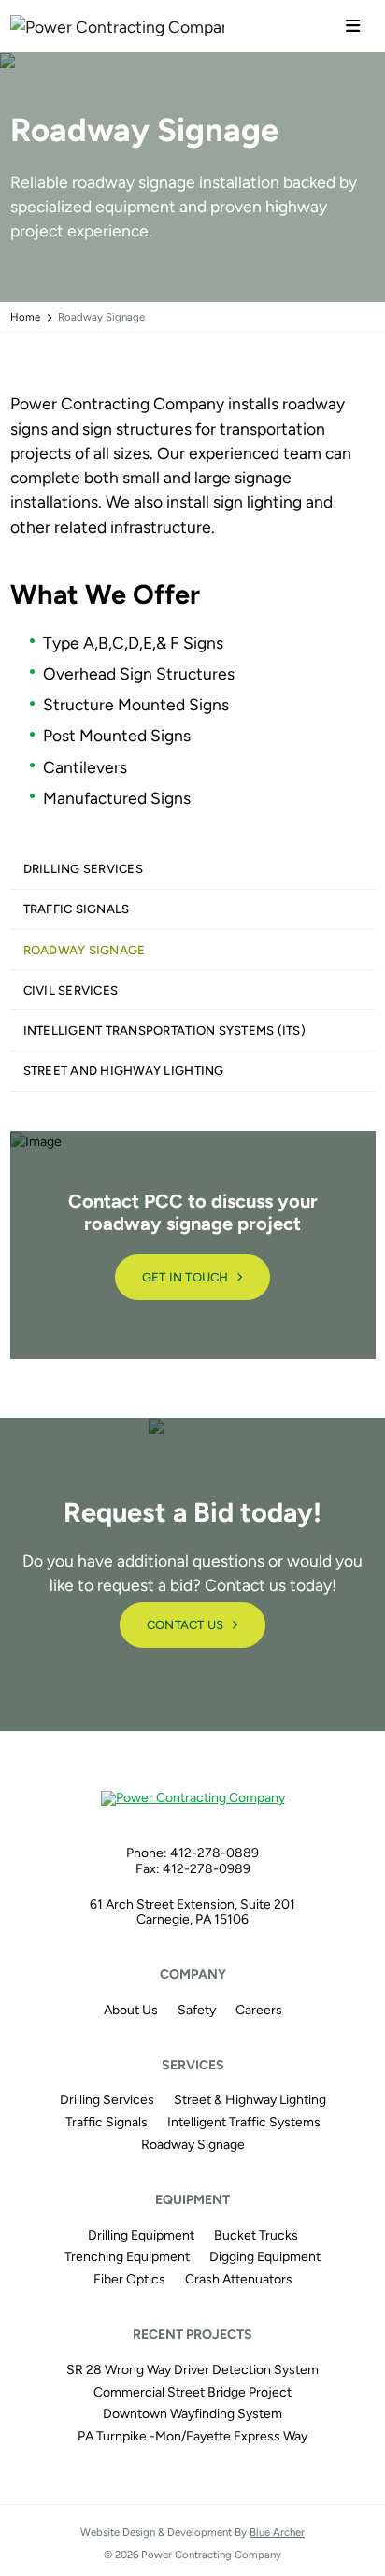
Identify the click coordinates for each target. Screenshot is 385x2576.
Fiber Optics (129, 2279)
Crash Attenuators (239, 2279)
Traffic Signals (77, 909)
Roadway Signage (85, 950)
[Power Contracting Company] (56, 26)
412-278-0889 (214, 1853)
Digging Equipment (265, 2257)
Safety (197, 2010)
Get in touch (185, 1277)
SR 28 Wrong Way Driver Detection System (192, 2370)
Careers (259, 2010)
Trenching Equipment (127, 2257)
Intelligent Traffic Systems (244, 2122)
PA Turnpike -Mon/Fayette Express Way (192, 2436)
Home (25, 317)
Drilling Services (83, 869)
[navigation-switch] (353, 27)
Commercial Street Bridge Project (192, 2392)
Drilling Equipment (141, 2235)
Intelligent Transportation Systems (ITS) (165, 1030)
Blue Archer (277, 2532)
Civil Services (71, 990)
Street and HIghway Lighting (124, 1071)
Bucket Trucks (256, 2235)
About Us (131, 2010)
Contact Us (185, 1625)
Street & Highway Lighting (250, 2100)
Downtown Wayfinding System (192, 2414)
